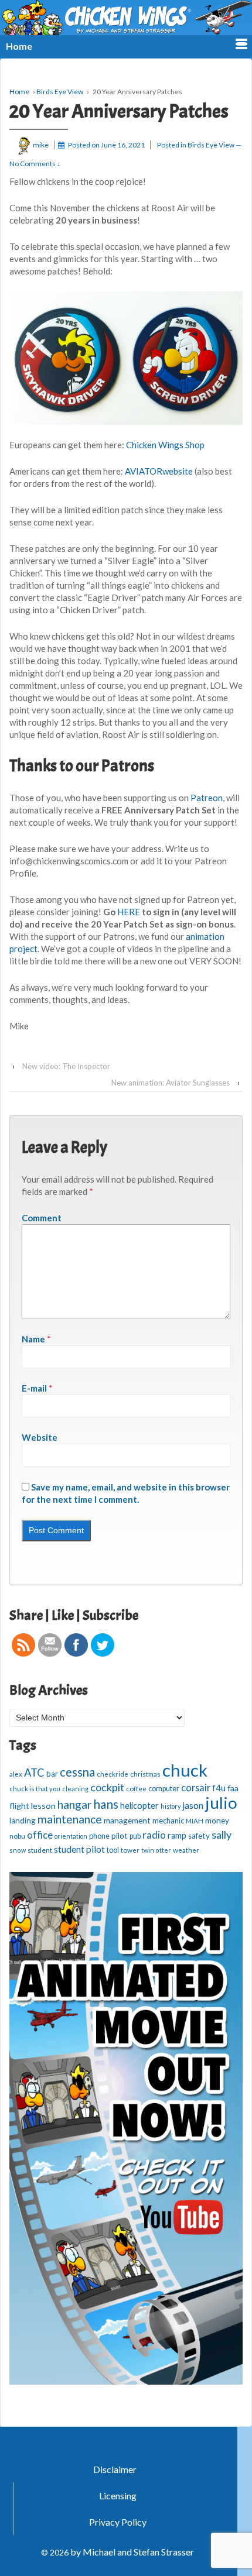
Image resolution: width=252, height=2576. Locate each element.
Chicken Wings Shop (165, 445)
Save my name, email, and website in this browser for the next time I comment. (126, 1493)
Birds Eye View (60, 92)
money (217, 1821)
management (127, 1820)
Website (40, 1437)
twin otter (156, 1850)
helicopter (139, 1805)
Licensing (118, 2496)
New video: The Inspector (66, 1066)
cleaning (75, 1789)
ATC (34, 1773)
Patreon (207, 798)
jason (193, 1805)
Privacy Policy (118, 2522)
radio (154, 1835)
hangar (74, 1805)
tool (113, 1850)
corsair (196, 1787)
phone (99, 1836)
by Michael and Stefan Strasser (131, 2552)
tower (130, 1850)
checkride (113, 1774)
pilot (120, 1836)
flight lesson (33, 1806)
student (40, 1850)
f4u (219, 1788)
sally (222, 1835)
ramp (177, 1835)
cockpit (107, 1787)
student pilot (79, 1849)
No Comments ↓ (35, 164)
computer (164, 1789)
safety (199, 1836)
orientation (71, 1836)
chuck (185, 1770)
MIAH (195, 1821)
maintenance (70, 1819)
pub (135, 1836)
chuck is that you (35, 1789)
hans (106, 1804)
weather (186, 1850)
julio (221, 1803)
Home (19, 92)
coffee (136, 1789)
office (40, 1835)
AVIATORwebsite (159, 471)
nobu (17, 1836)
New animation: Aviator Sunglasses (171, 1083)
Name (33, 1339)
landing (23, 1821)
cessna (77, 1772)
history (171, 1806)
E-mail (34, 1388)
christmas (145, 1774)
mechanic (168, 1821)
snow (18, 1850)
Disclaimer (115, 2469)
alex (16, 1774)
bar (52, 1774)
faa (233, 1788)
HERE (129, 912)
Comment (42, 1218)
